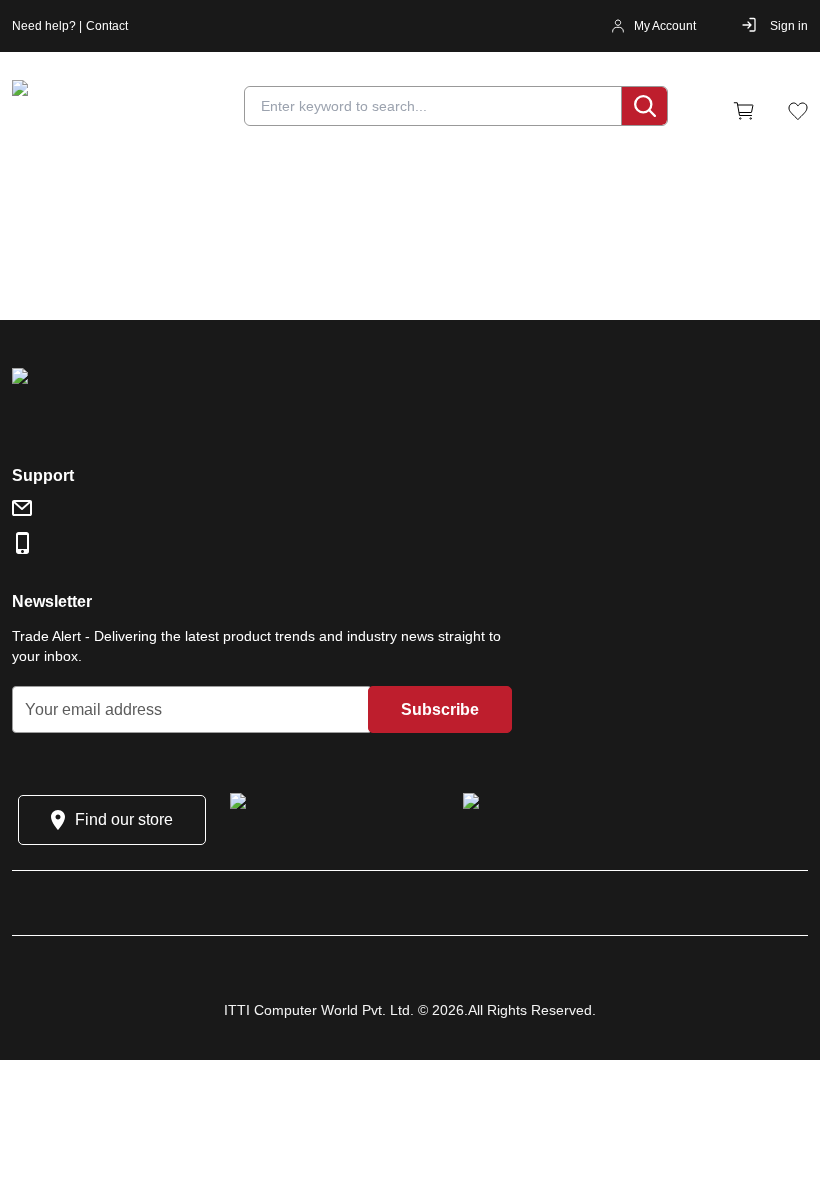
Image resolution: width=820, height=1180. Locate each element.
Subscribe (440, 709)
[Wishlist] (798, 111)
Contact (107, 26)
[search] (644, 106)
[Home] (132, 111)
